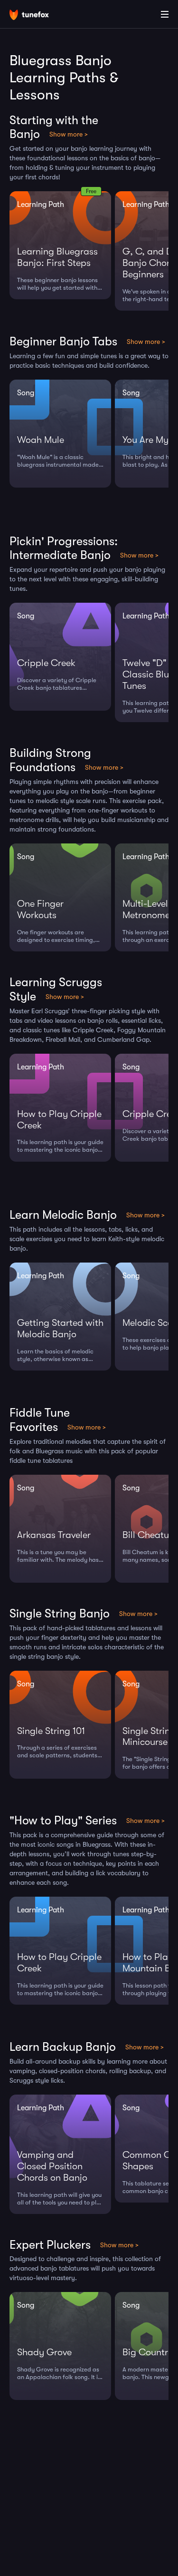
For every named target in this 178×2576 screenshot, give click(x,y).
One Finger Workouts (40, 909)
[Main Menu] (165, 14)
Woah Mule (41, 440)
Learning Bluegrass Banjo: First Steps (57, 257)
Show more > (69, 134)
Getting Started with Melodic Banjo (60, 1328)
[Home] (38, 16)
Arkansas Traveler (54, 1535)
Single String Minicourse (149, 1737)
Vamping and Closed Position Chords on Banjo (52, 2166)
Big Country (148, 2352)
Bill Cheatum (150, 1535)
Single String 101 (51, 1731)
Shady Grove (44, 2352)
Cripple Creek (46, 663)
